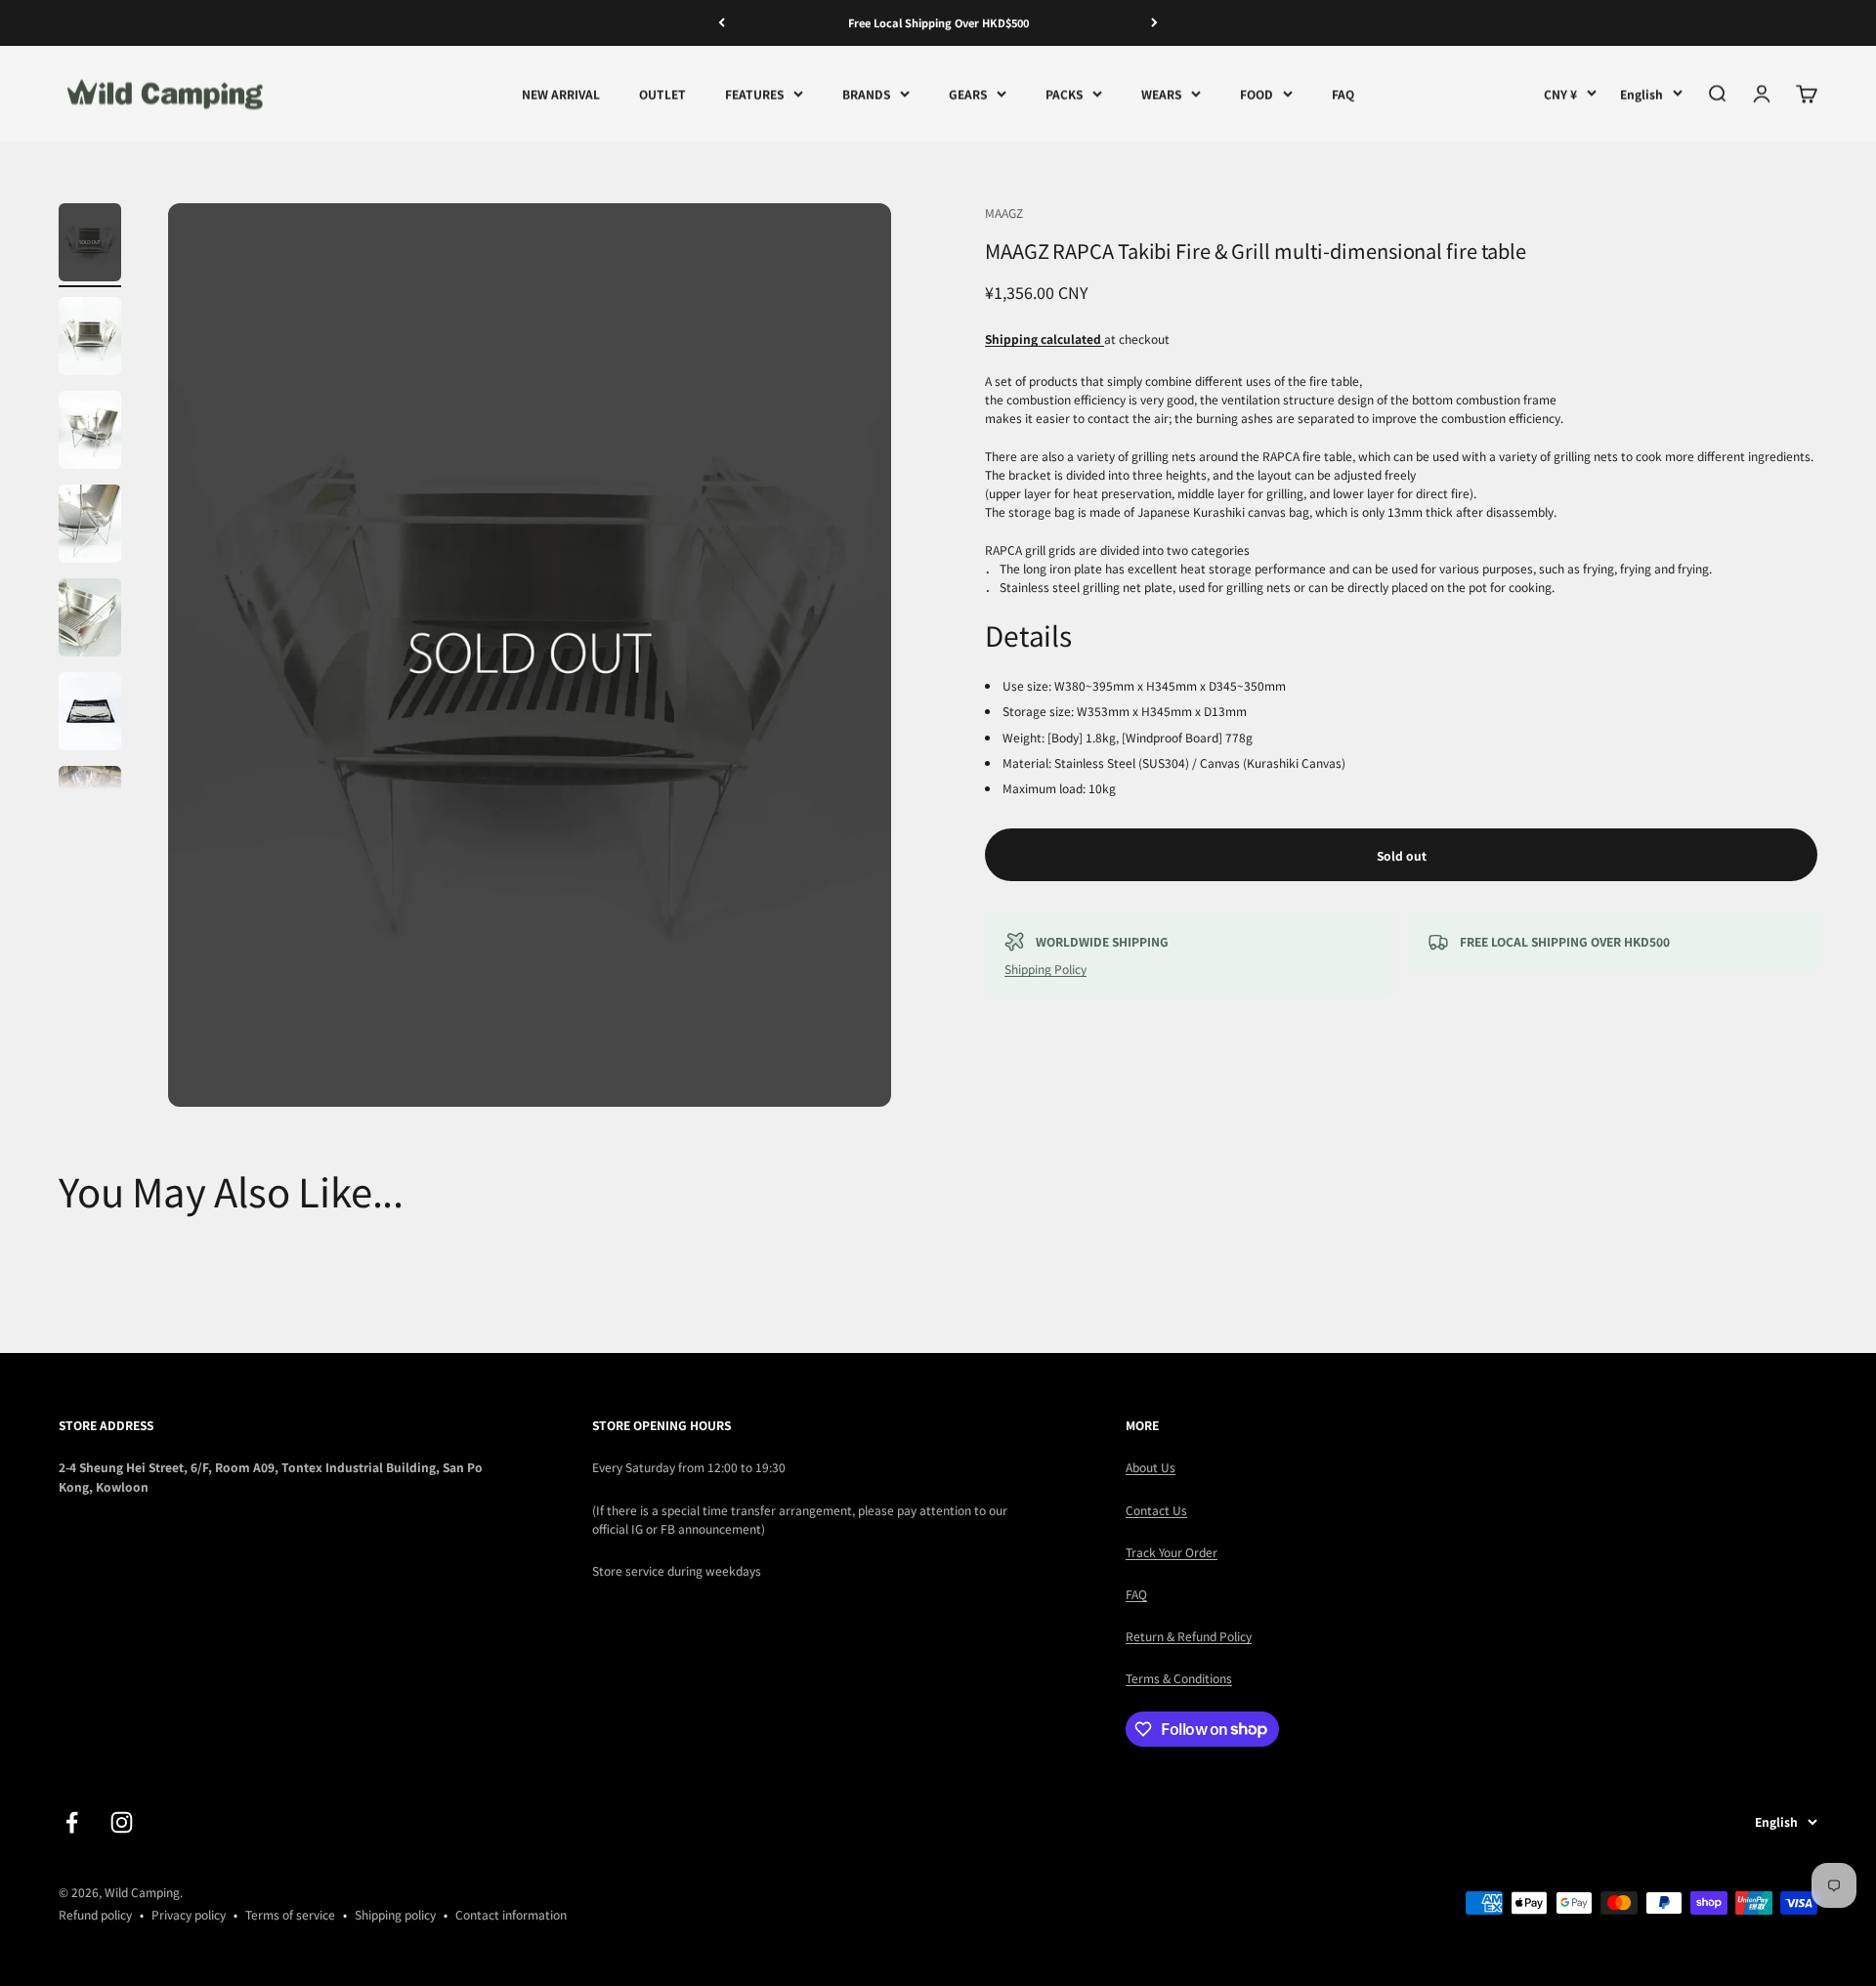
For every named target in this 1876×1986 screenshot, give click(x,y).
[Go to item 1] (90, 245)
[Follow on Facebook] (72, 1822)
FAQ (1343, 93)
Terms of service (290, 1914)
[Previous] (722, 23)
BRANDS (866, 93)
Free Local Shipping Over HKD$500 (938, 22)
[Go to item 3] (90, 433)
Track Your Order (1172, 1552)
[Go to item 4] (90, 527)
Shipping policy (395, 1914)
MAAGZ (1004, 212)
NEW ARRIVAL (561, 93)
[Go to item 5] (90, 620)
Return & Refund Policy (1189, 1636)
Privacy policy (189, 1914)
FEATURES (754, 93)
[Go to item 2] (90, 339)
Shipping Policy (1045, 969)
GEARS (968, 93)
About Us (1151, 1467)
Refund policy (95, 1914)
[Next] (1154, 23)
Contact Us (1156, 1510)
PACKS (1064, 93)
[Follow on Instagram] (122, 1822)
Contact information (511, 1914)
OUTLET (662, 93)
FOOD (1257, 93)
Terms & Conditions (1179, 1678)
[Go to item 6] (90, 714)
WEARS (1161, 93)
